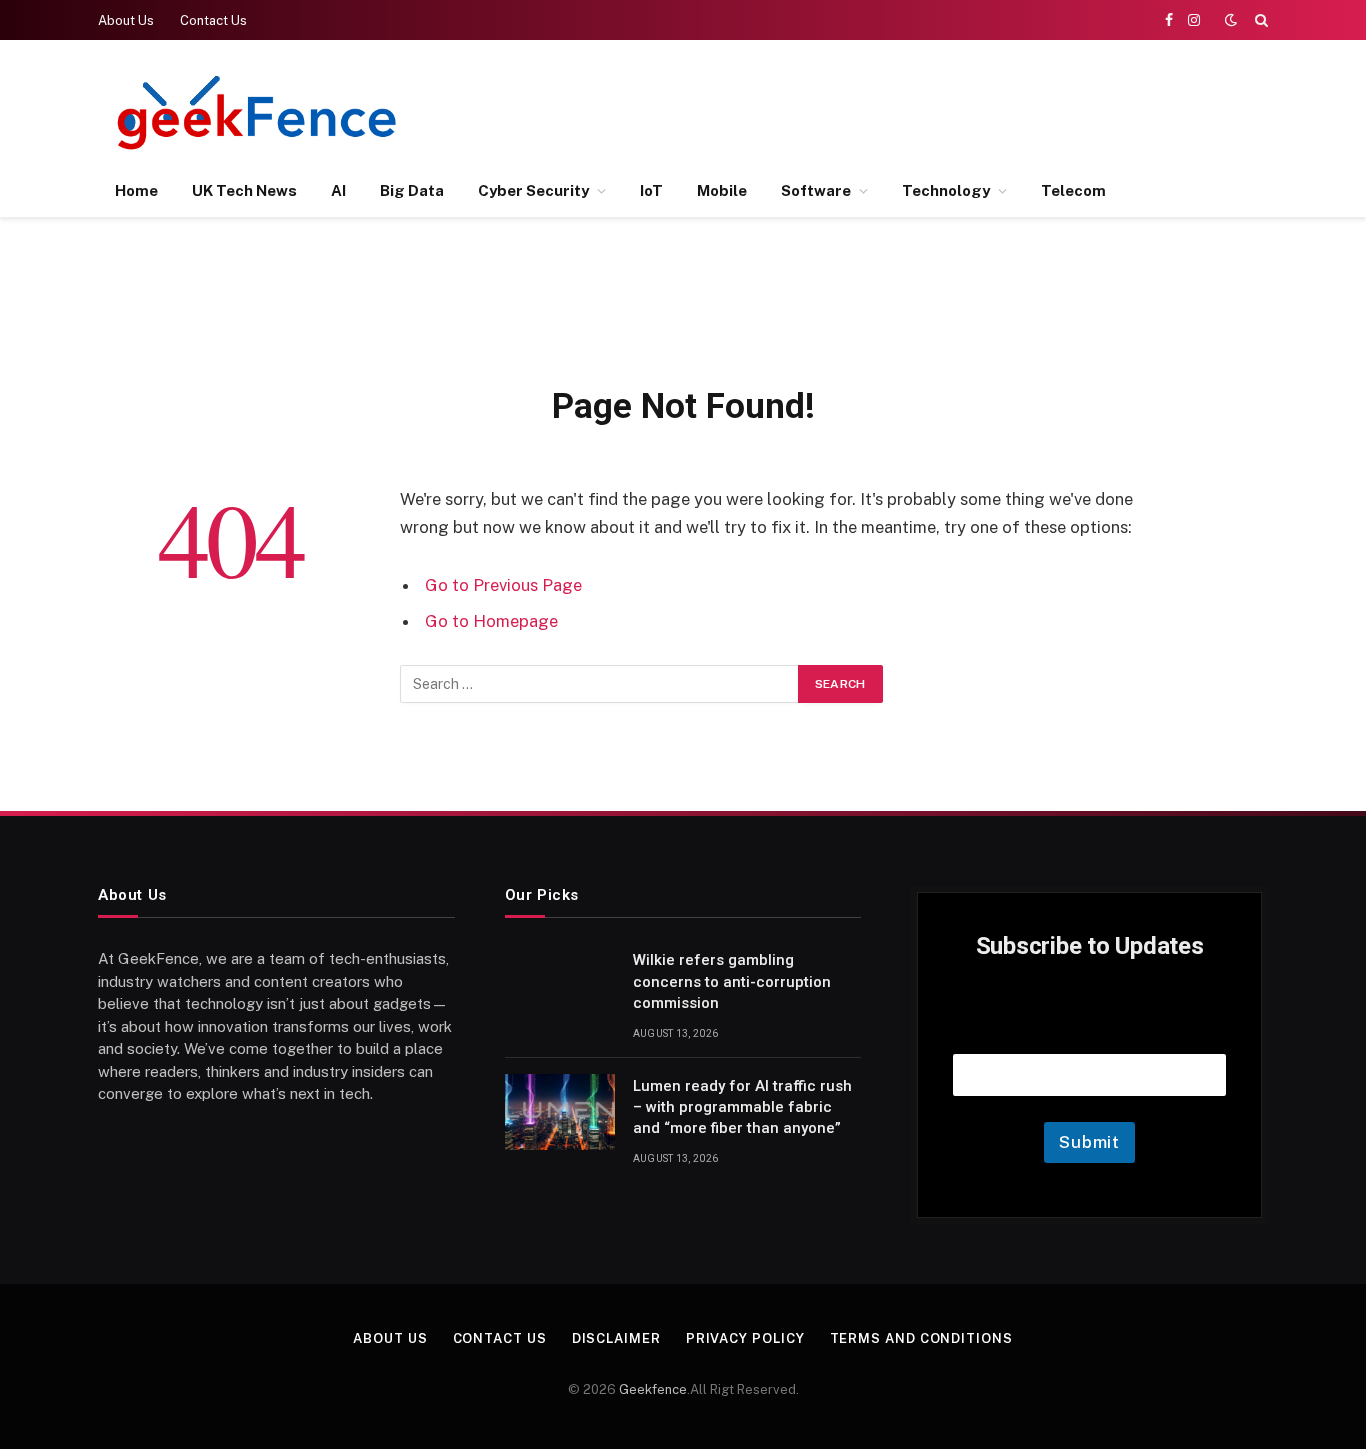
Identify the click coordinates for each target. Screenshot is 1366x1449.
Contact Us (213, 20)
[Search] (1259, 20)
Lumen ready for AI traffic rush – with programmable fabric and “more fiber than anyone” (742, 1107)
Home (136, 190)
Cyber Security (533, 190)
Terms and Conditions (921, 1338)
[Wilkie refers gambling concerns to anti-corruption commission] (560, 986)
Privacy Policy (745, 1338)
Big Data (412, 190)
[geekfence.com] (258, 112)
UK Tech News (244, 190)
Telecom (1073, 190)
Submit (1089, 1142)
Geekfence (653, 1389)
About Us (126, 20)
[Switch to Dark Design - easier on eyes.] (1231, 20)
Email (1090, 1028)
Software (816, 190)
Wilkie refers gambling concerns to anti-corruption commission (732, 981)
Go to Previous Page (503, 585)
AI (338, 190)
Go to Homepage (491, 621)
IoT (651, 190)
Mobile (722, 190)
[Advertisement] (904, 110)
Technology (946, 190)
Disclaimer (616, 1338)
